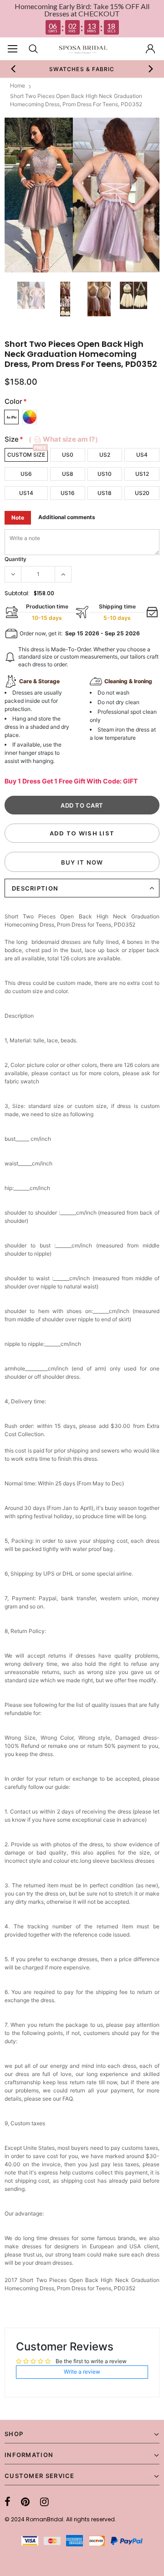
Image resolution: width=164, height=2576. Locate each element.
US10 (105, 474)
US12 (142, 474)
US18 (105, 493)
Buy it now (82, 862)
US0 (68, 455)
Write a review (82, 2372)
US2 (105, 455)
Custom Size (26, 455)
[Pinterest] (25, 2502)
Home (18, 85)
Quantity (15, 559)
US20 (142, 493)
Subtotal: (17, 593)
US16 (68, 493)
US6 (26, 474)
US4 (142, 455)
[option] (80, 69)
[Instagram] (44, 2502)
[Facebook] (8, 2502)
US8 (68, 474)
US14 (26, 493)
